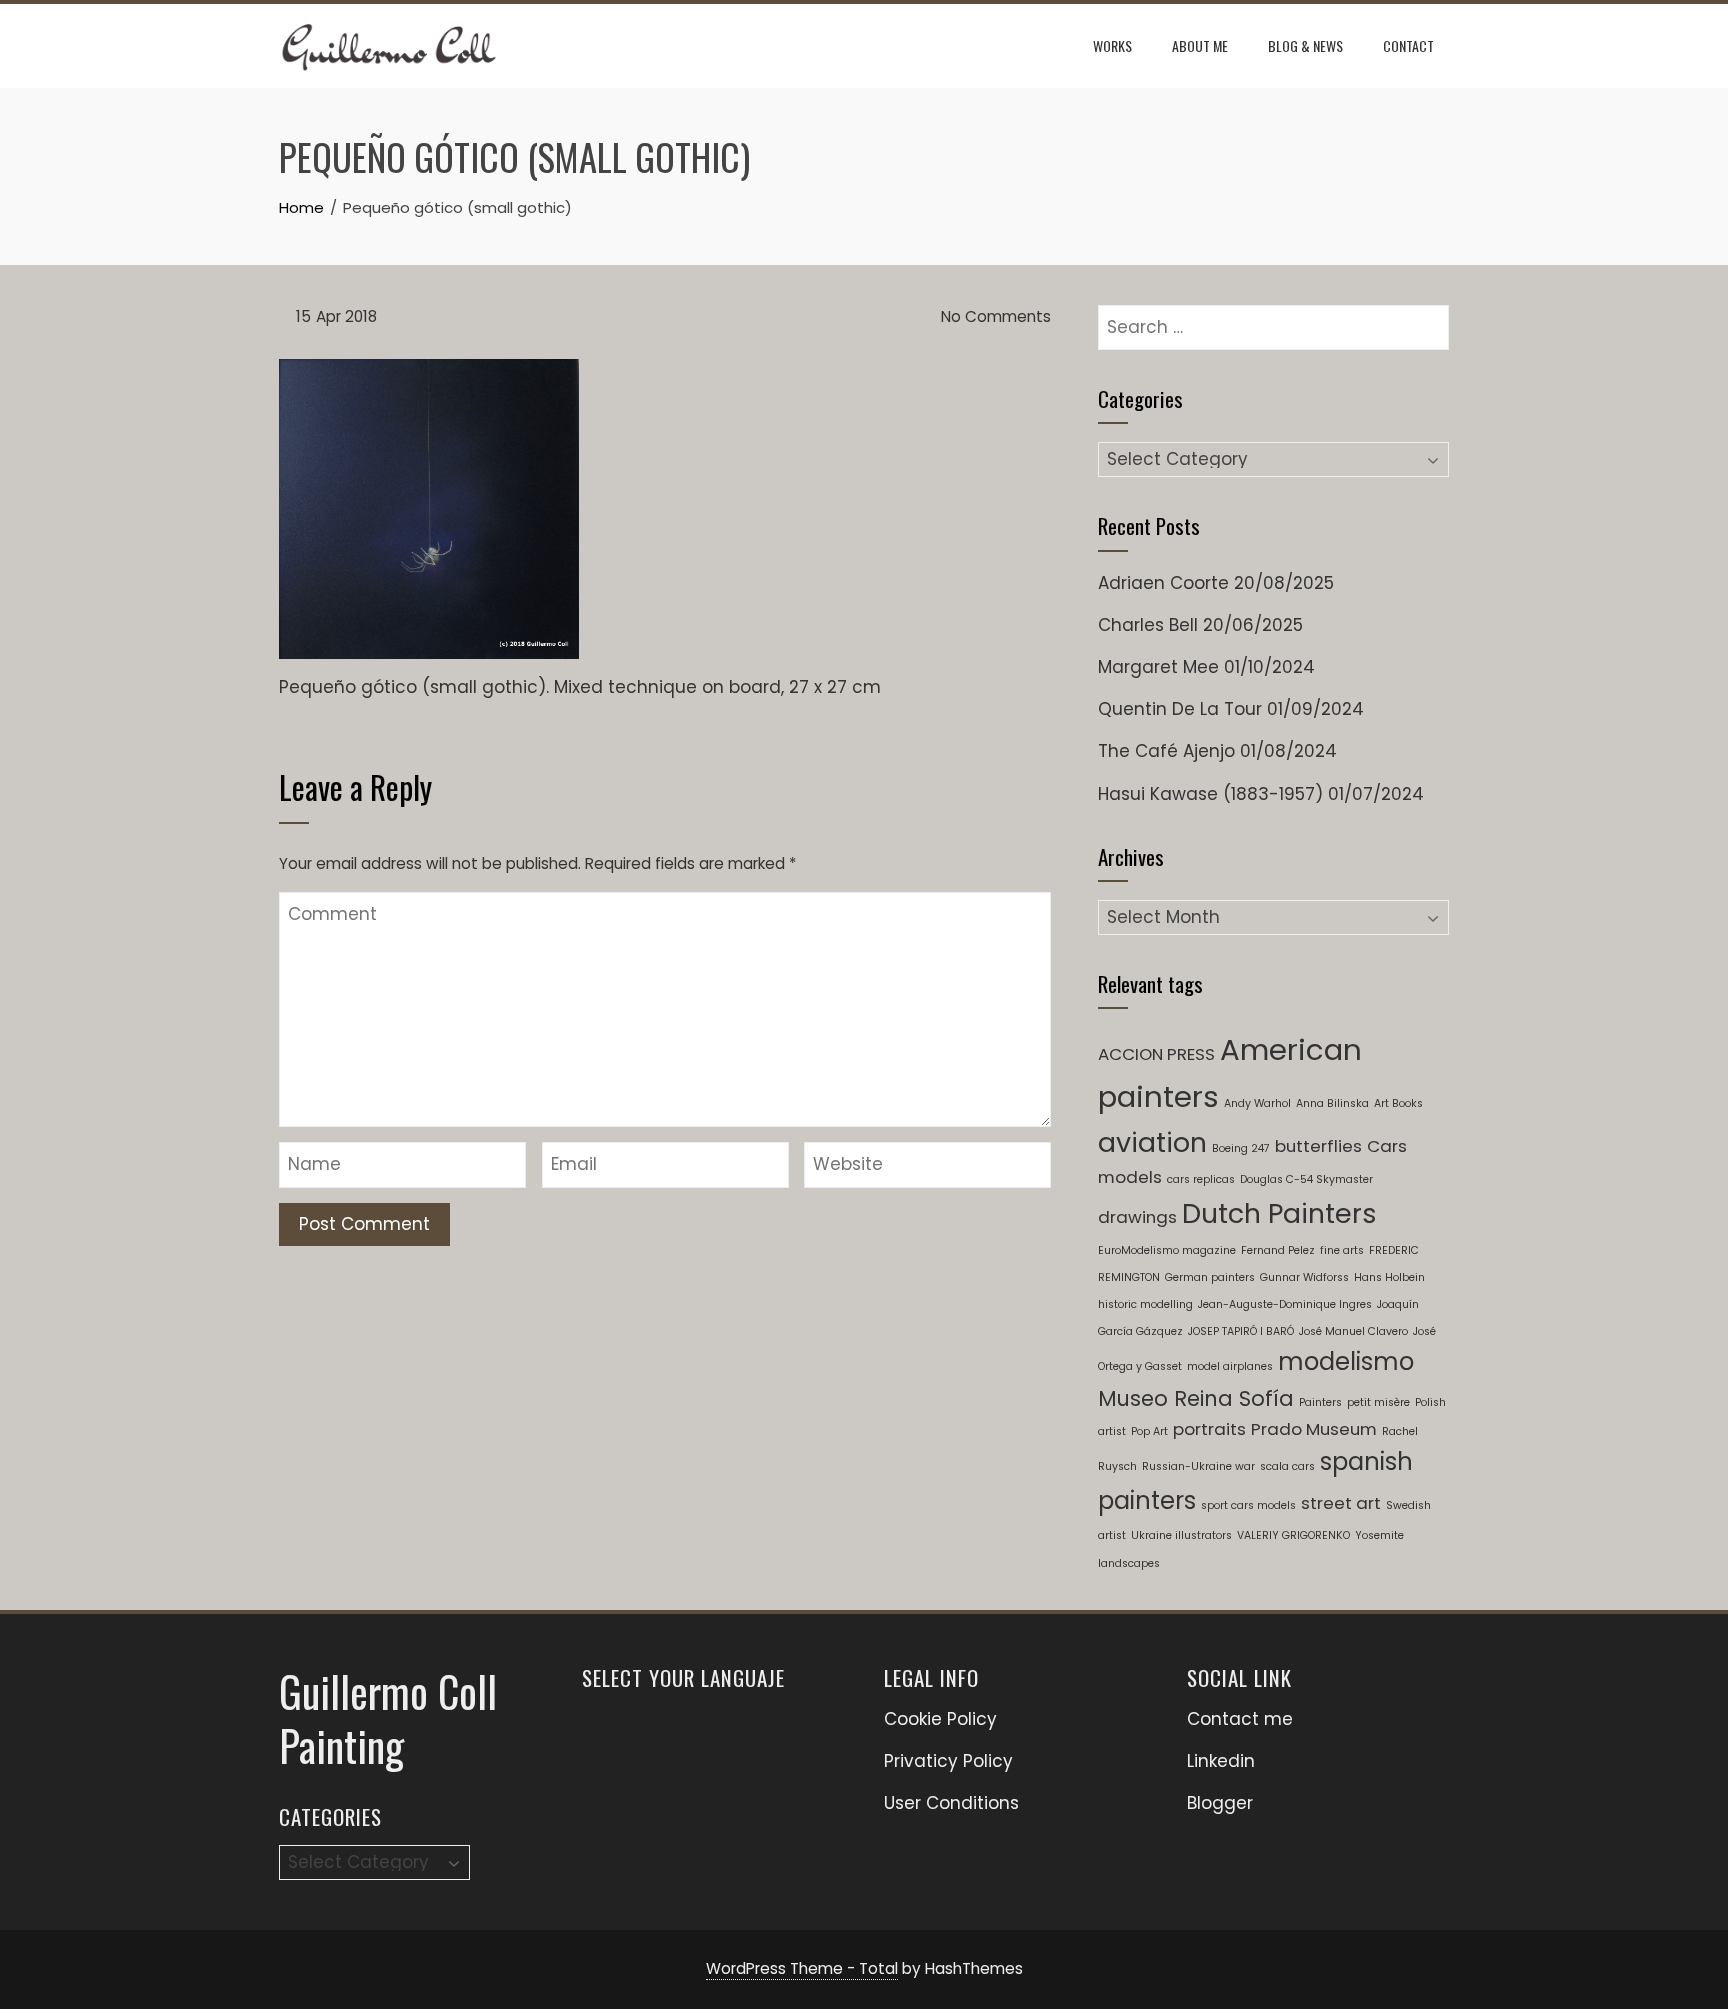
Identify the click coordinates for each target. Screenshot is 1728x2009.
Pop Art (1149, 1431)
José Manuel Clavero (1353, 1331)
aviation (1152, 1142)
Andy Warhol (1257, 1103)
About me (1200, 45)
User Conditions (951, 1803)
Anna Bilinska (1332, 1103)
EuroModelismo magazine (1167, 1250)
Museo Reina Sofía (1196, 1398)
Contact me (1240, 1719)
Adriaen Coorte (1163, 583)
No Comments (994, 316)
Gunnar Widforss (1304, 1277)
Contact (1408, 45)
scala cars (1287, 1466)
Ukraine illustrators (1181, 1535)
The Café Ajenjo (1166, 751)
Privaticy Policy (948, 1761)
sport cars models (1248, 1505)
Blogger (1220, 1803)
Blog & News (1305, 45)
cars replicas (1201, 1179)
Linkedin (1221, 1761)
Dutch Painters (1279, 1213)
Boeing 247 (1241, 1148)
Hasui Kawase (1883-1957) (1210, 794)
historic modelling (1145, 1304)
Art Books (1398, 1103)
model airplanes (1230, 1366)
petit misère (1378, 1402)
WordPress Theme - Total (802, 1968)
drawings (1137, 1217)
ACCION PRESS (1156, 1054)
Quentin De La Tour (1180, 709)
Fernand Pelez (1278, 1250)
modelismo (1346, 1361)
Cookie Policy (940, 1719)
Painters (1320, 1402)
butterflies (1318, 1146)
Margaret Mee (1158, 667)
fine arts (1342, 1250)
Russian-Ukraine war (1198, 1466)
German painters (1210, 1277)
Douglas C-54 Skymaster (1306, 1179)
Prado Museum (1314, 1429)
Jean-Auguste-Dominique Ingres (1285, 1304)
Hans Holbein (1389, 1277)
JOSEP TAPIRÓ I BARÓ (1241, 1331)
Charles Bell (1148, 625)
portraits (1209, 1429)
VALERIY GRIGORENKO (1293, 1535)
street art (1341, 1503)
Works (1112, 45)
